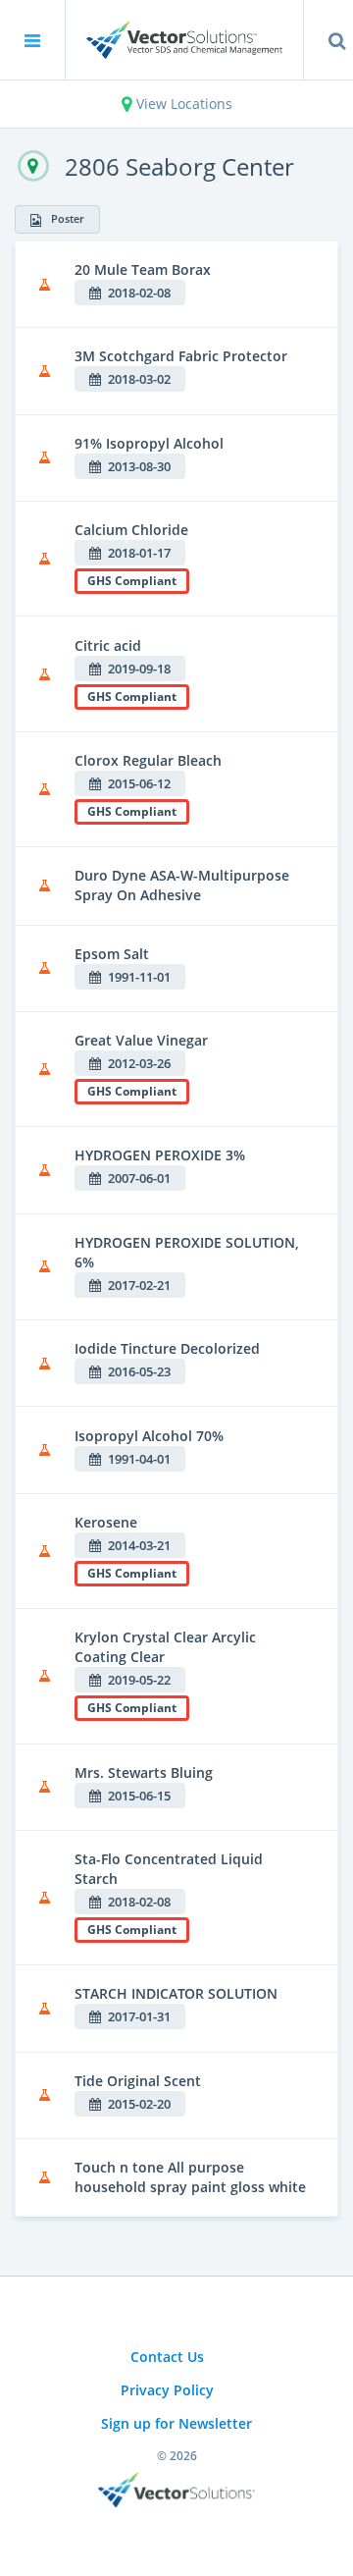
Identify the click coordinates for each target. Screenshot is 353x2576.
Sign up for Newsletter (176, 2423)
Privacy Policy (167, 2390)
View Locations (182, 104)
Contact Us (167, 2357)
